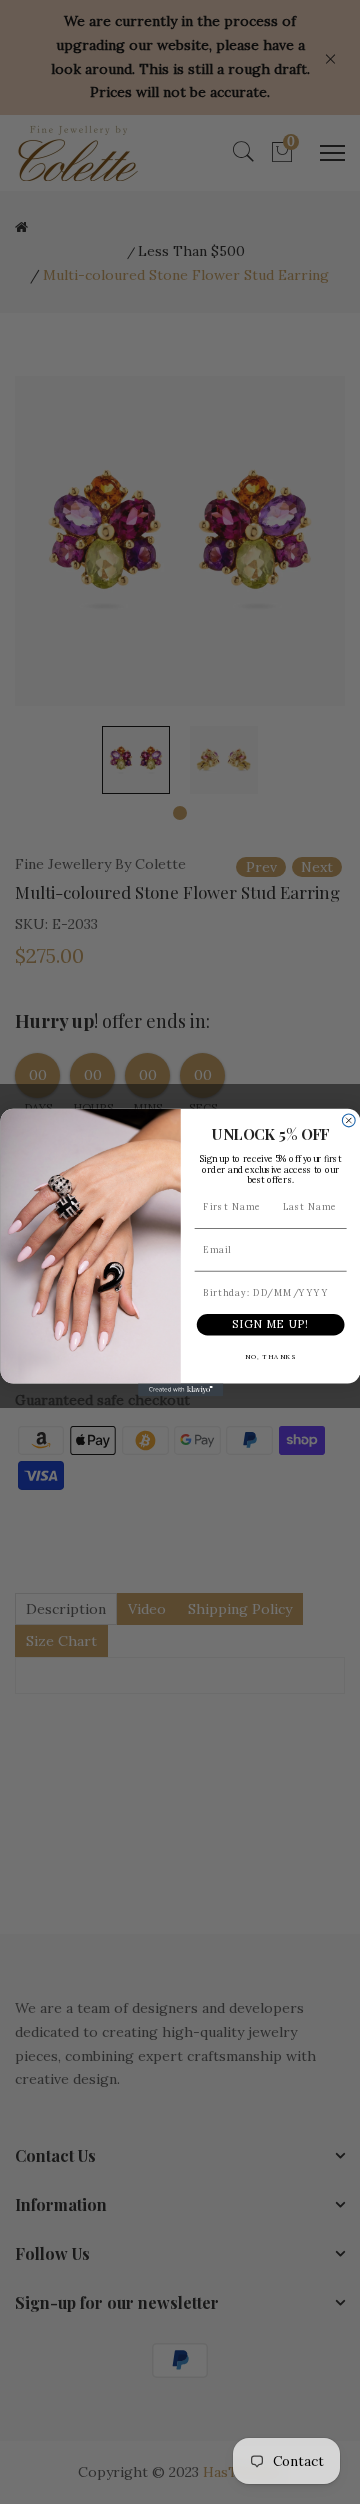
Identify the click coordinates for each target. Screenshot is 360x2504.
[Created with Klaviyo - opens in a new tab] (179, 1389)
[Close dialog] (348, 1120)
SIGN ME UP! (270, 1323)
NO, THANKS (269, 1356)
